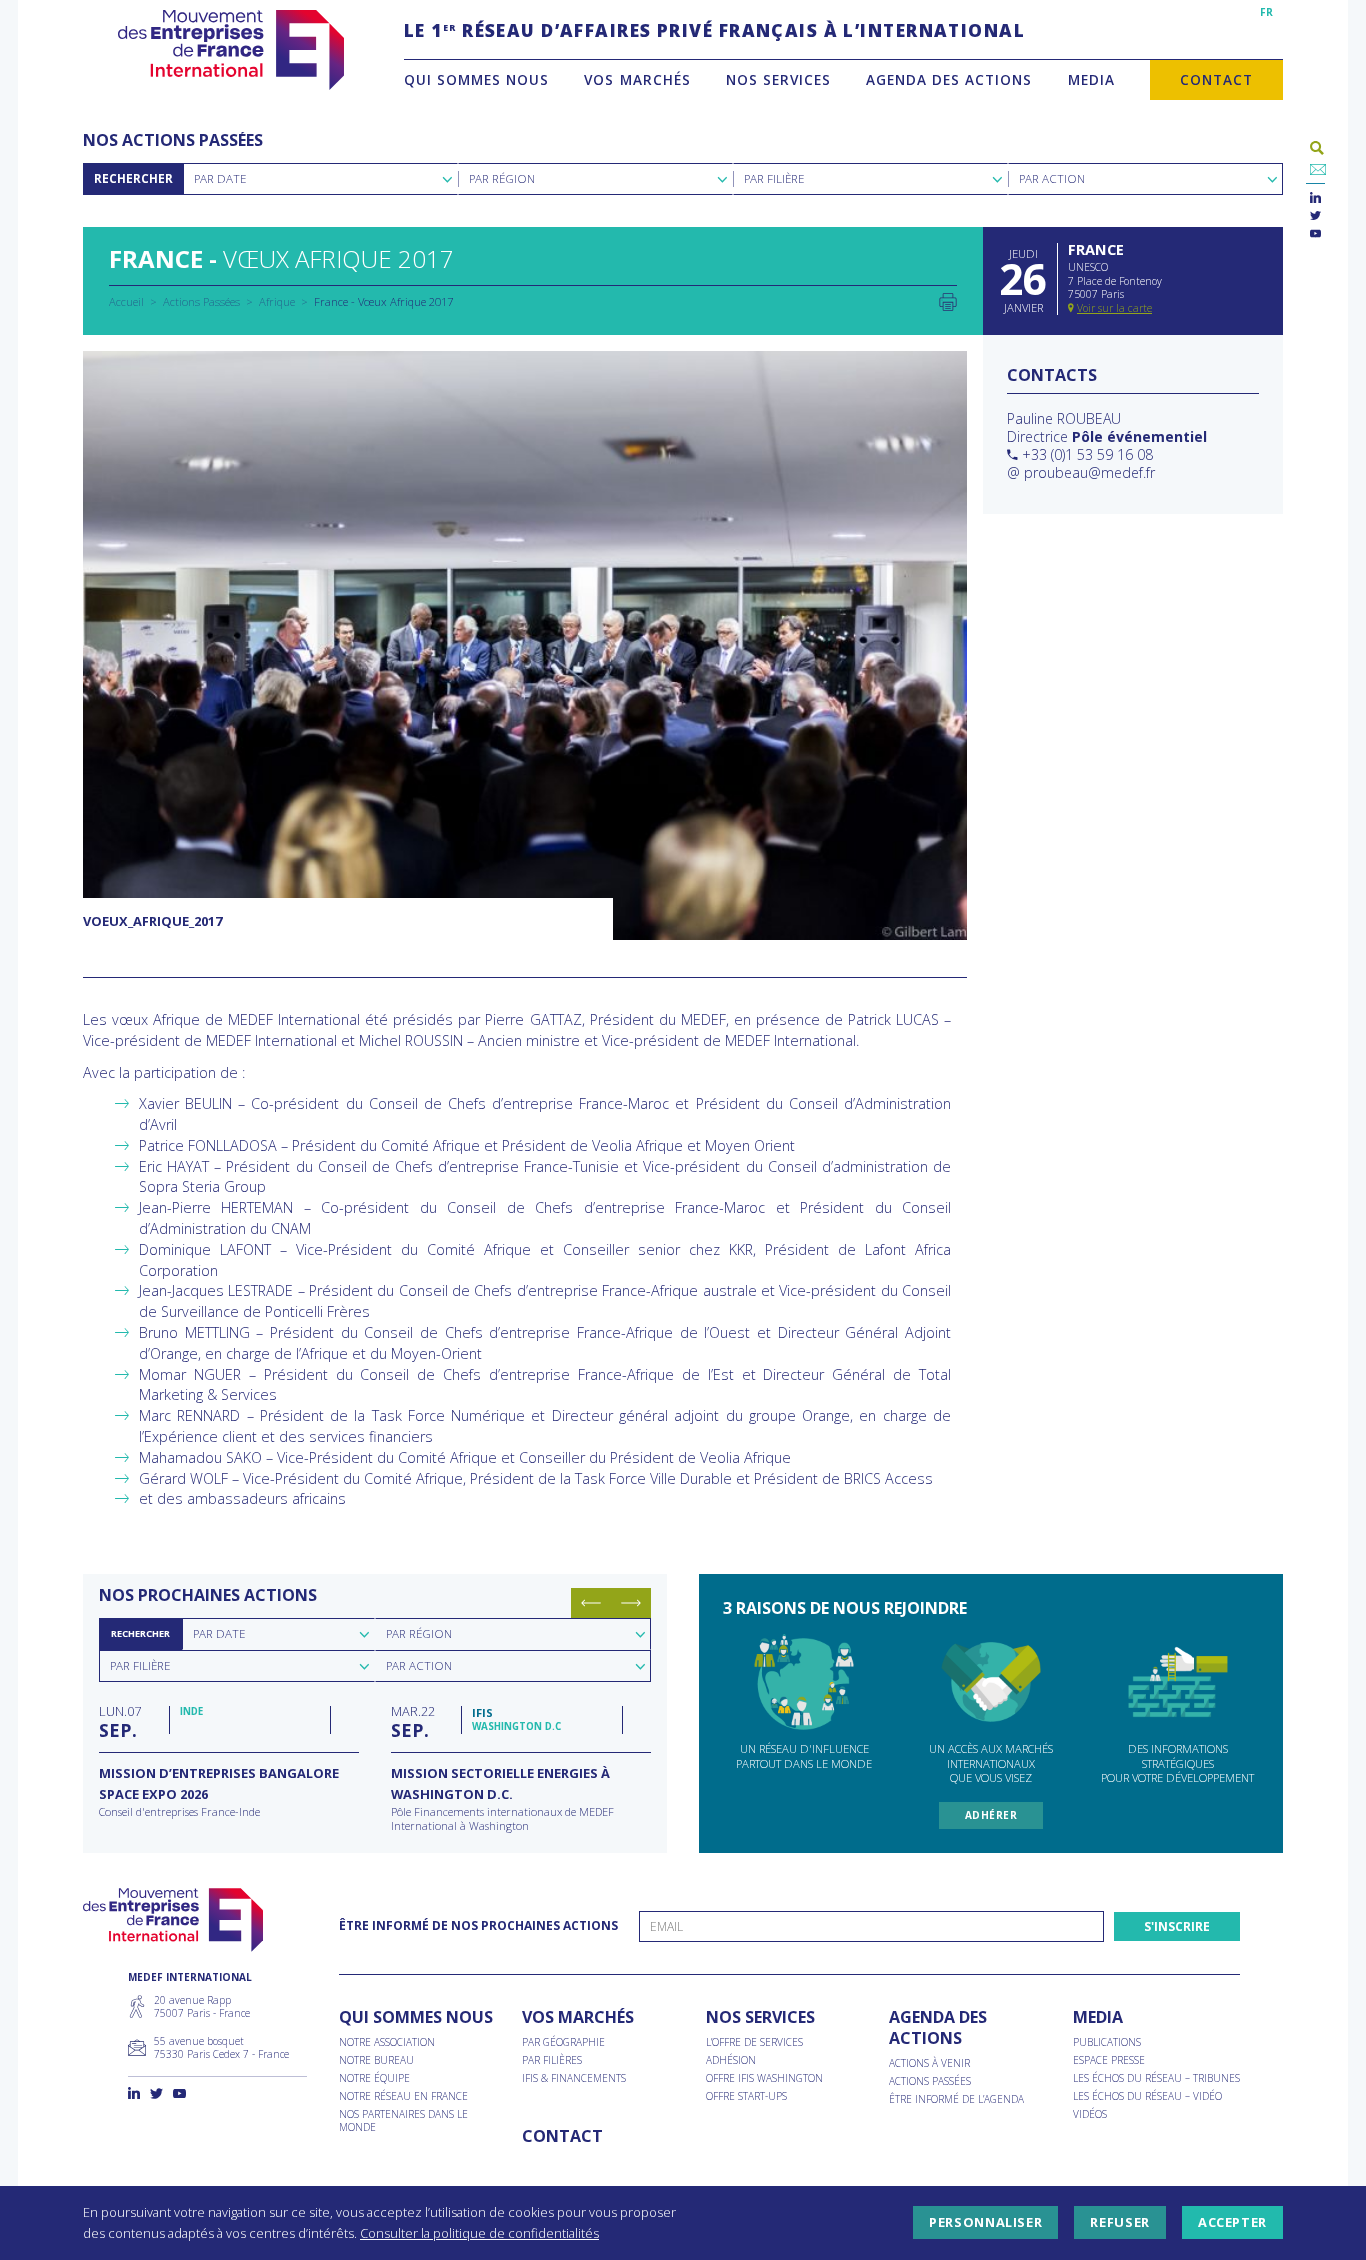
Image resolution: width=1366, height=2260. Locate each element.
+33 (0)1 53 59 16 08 (1087, 454)
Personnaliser (985, 2223)
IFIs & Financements (574, 2078)
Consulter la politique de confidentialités (479, 2233)
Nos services (778, 79)
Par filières (552, 2060)
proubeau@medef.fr (1089, 472)
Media (1091, 79)
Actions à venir (929, 2063)
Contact (1216, 79)
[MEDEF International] (230, 50)
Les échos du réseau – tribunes (1156, 2078)
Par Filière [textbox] (774, 178)
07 (120, 1721)
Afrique (277, 301)
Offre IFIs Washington (764, 2078)
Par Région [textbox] (502, 178)
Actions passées (930, 2081)
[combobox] (320, 179)
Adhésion (731, 2060)
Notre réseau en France (403, 2096)
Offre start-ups (746, 2096)
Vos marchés (637, 79)
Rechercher (133, 178)
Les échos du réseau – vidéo (1147, 2096)
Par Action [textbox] (1052, 178)
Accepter (1232, 2223)
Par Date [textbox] (220, 178)
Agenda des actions (949, 79)
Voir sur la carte (1114, 308)
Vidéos (1090, 2114)
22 (413, 1721)
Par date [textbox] (219, 1633)
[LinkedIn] (1315, 198)
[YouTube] (1315, 234)
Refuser (1119, 2223)
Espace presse (1109, 2060)
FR (1266, 12)
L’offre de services (754, 2042)
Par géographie (563, 2042)
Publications (1107, 2042)
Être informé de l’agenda (956, 2099)
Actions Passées (201, 301)
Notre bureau (376, 2060)
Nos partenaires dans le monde (403, 2121)
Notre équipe (374, 2078)
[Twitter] (1315, 216)
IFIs (482, 1712)
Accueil (126, 301)
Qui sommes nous (476, 79)
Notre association (387, 2042)
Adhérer (991, 1815)
